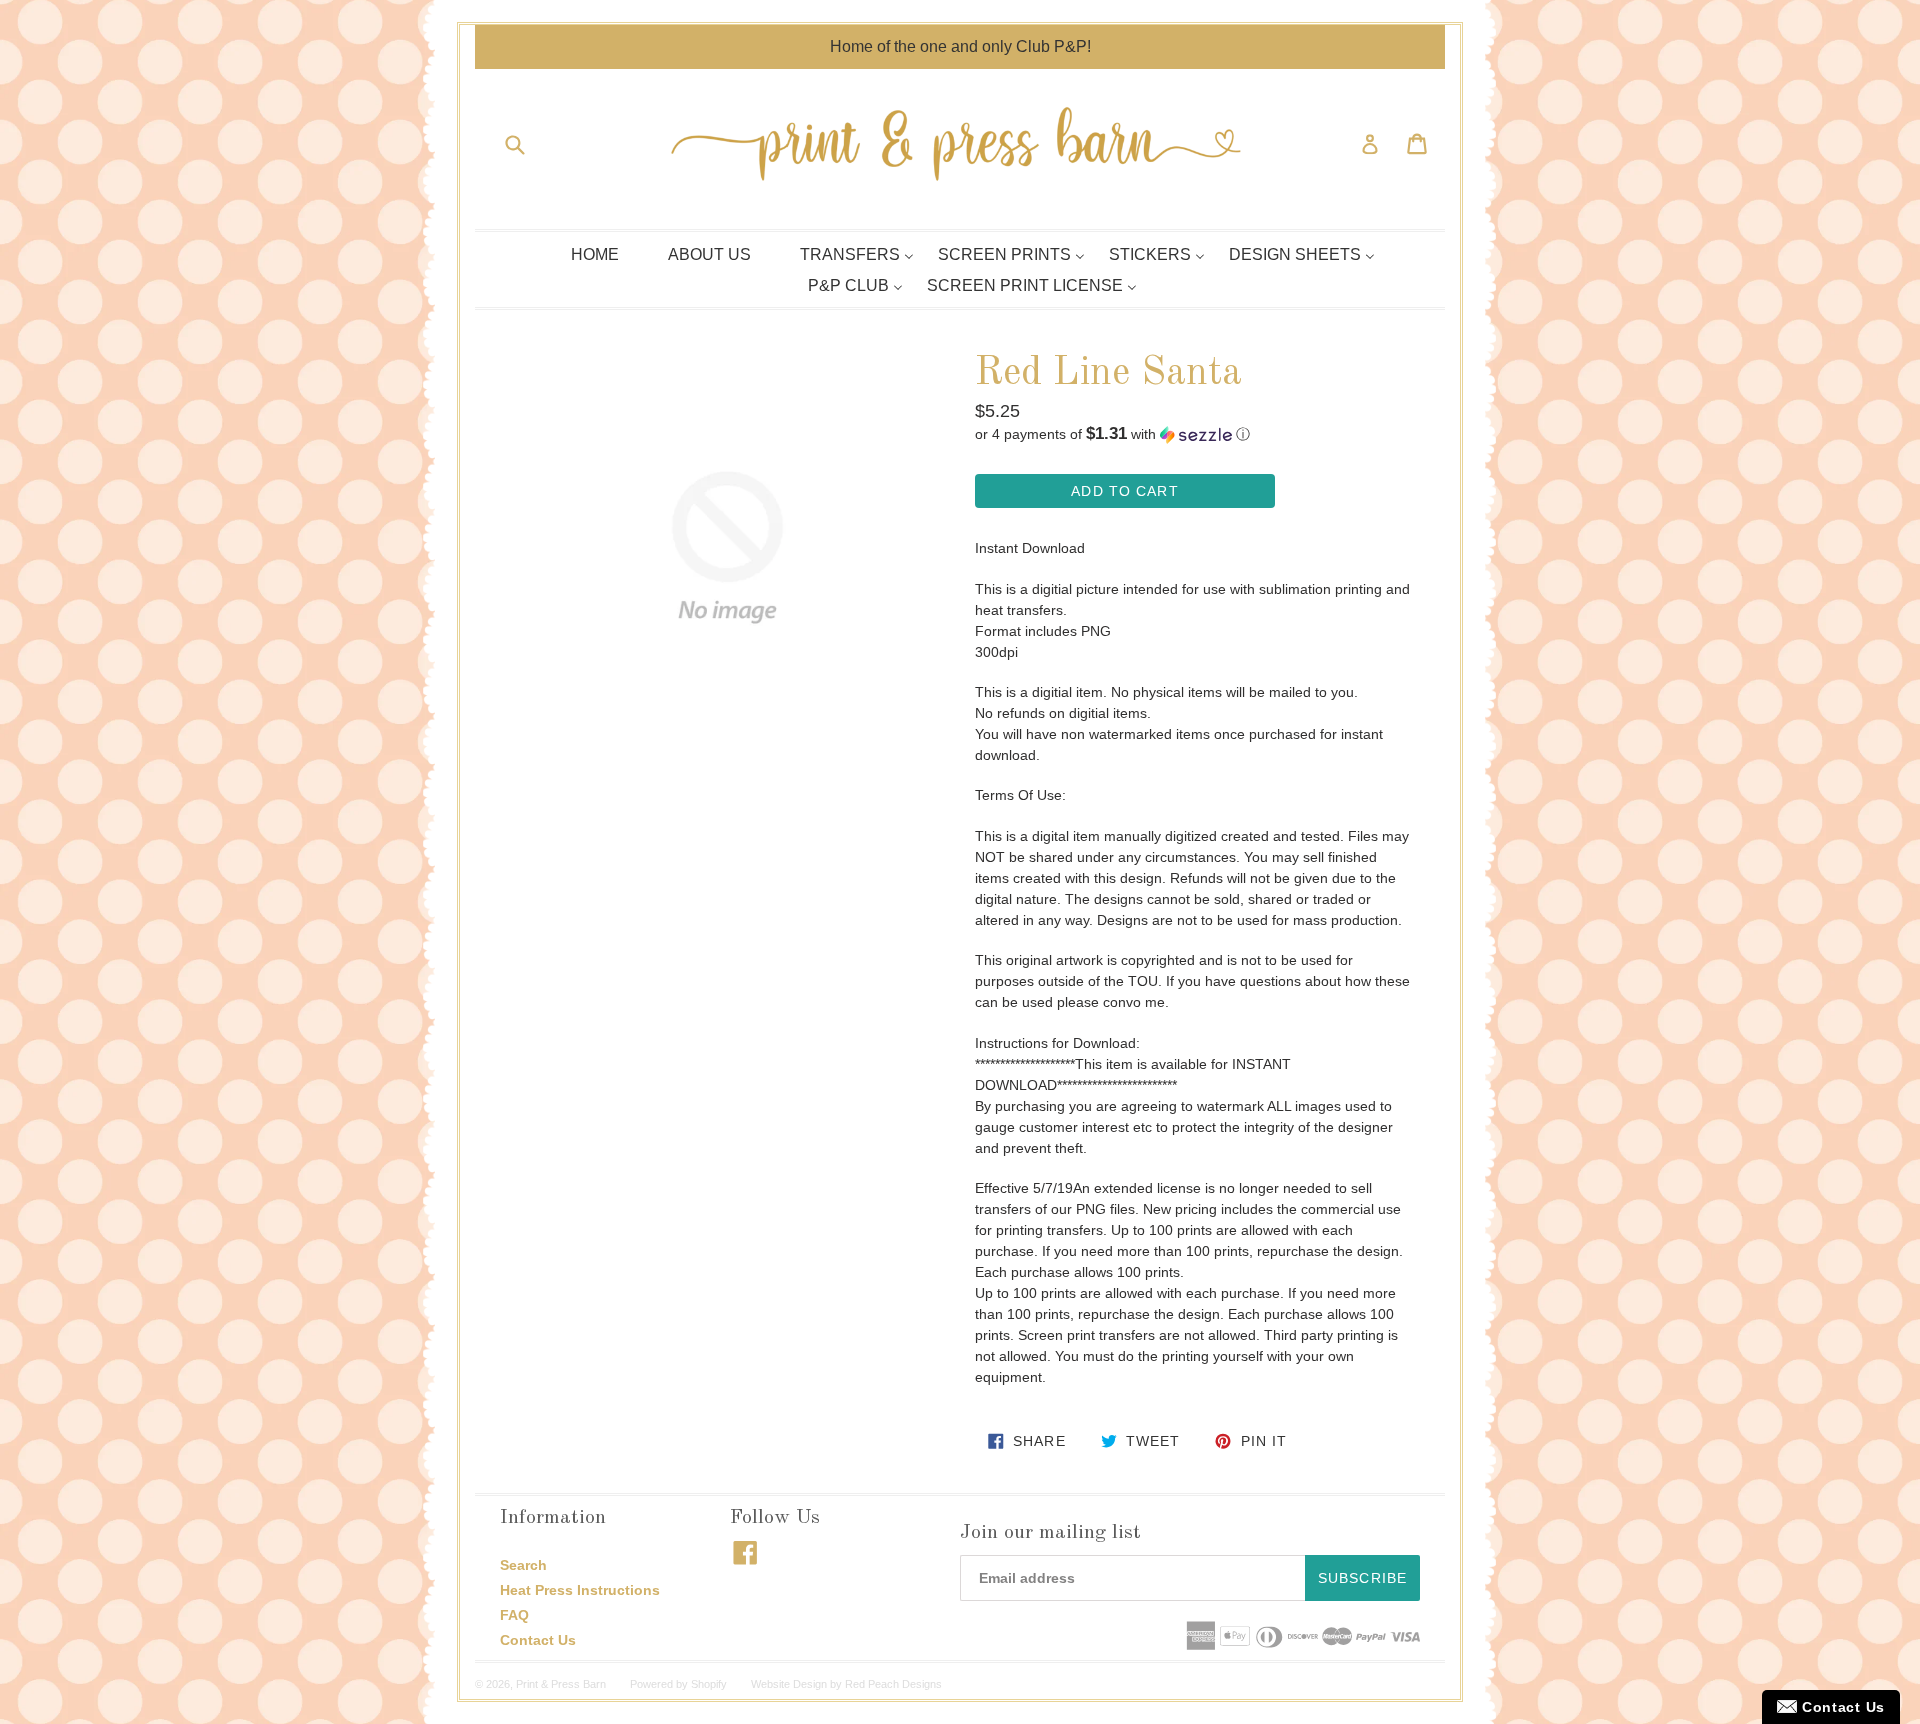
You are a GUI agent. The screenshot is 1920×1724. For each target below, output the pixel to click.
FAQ (514, 1615)
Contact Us (538, 1640)
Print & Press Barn (561, 1684)
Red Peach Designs (893, 1684)
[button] (1192, 434)
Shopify (709, 1684)
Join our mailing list (1050, 1533)
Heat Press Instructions (580, 1590)
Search (523, 1565)
